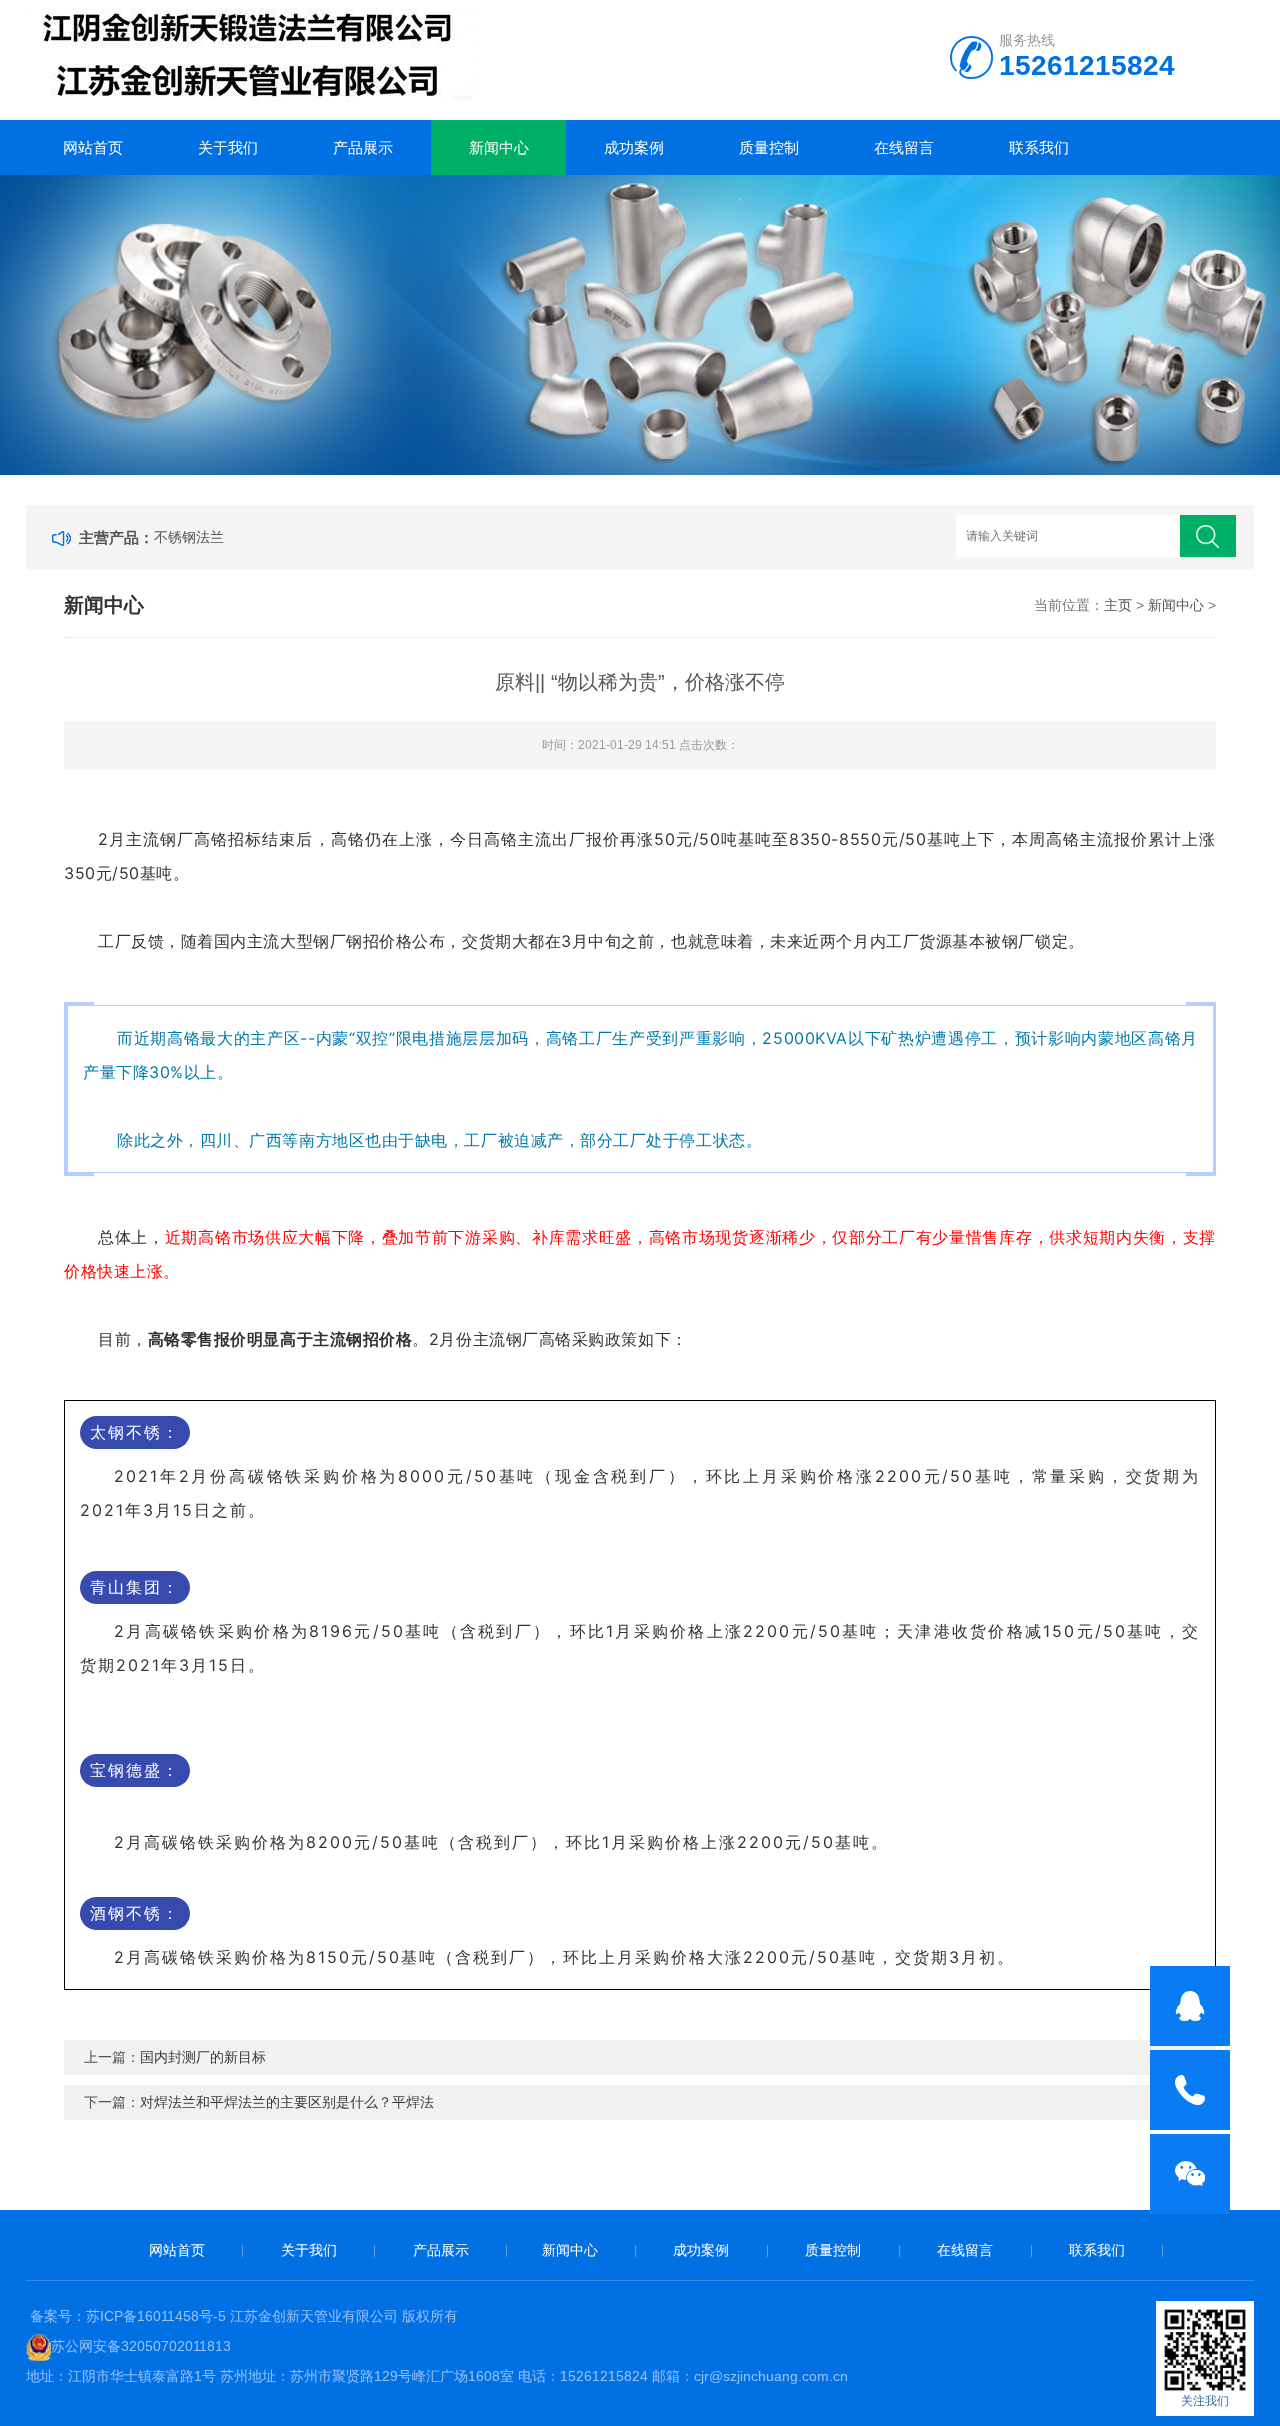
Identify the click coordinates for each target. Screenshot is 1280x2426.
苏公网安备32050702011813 (141, 2346)
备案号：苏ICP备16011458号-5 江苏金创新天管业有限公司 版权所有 (244, 2316)
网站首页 (93, 147)
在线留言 (904, 147)
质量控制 (769, 147)
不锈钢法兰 (189, 537)
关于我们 (228, 147)
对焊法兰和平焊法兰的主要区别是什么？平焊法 (287, 2102)
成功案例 (634, 147)
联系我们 (1039, 147)
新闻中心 (499, 147)
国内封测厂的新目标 (203, 2057)
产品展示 (363, 147)
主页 (1118, 605)
